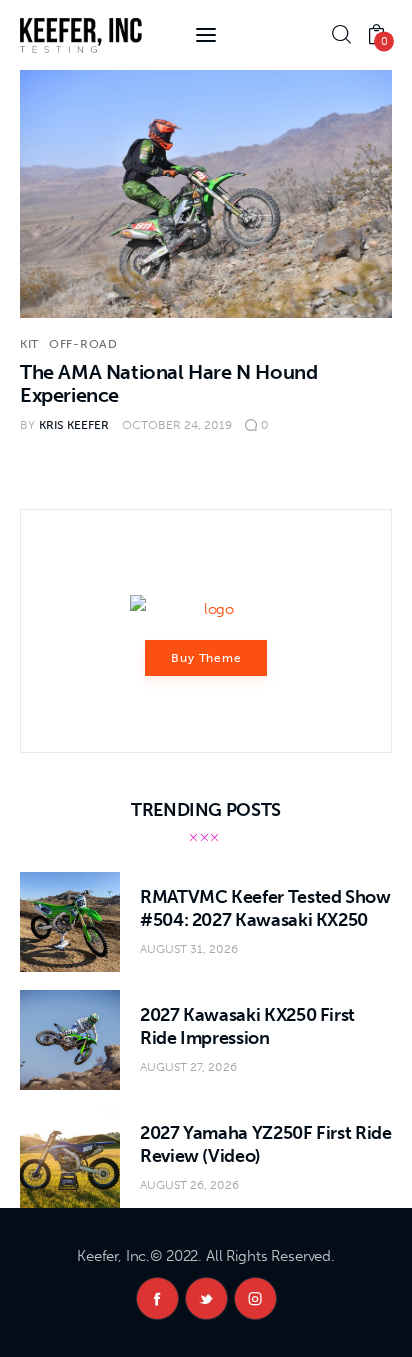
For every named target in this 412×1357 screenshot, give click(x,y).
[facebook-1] (157, 1298)
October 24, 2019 (177, 425)
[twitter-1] (206, 1298)
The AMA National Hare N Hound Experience (168, 383)
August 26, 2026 (189, 1185)
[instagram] (255, 1298)
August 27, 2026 (188, 1067)
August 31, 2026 (189, 949)
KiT (29, 344)
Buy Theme (207, 658)
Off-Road (83, 344)
